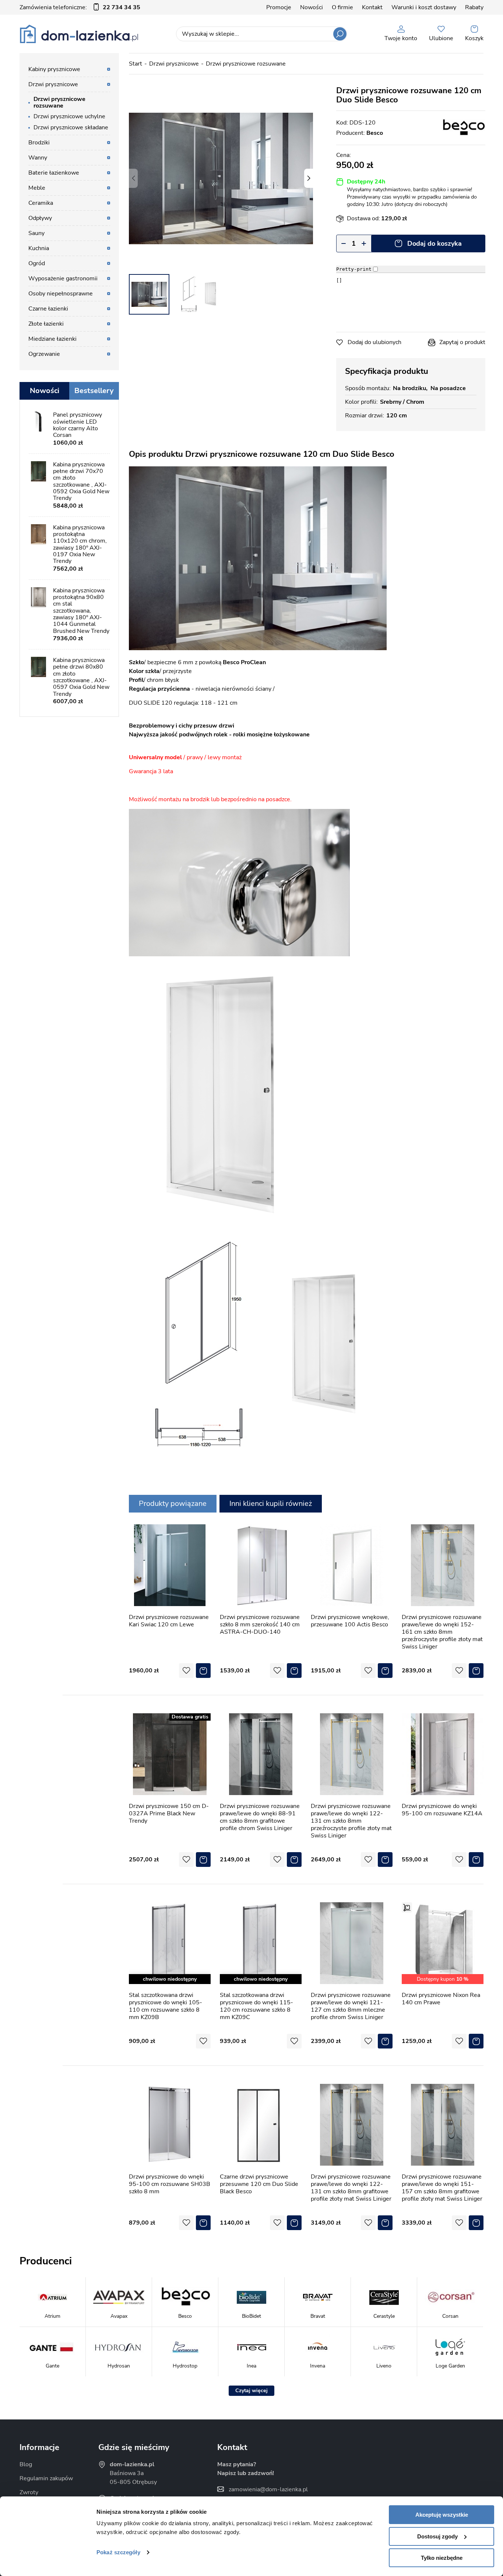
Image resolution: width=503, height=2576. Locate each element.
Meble (37, 188)
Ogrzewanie (44, 354)
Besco (375, 133)
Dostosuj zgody (437, 2536)
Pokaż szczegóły (118, 2552)
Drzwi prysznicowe (174, 64)
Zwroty (29, 2492)
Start (136, 64)
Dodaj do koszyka (435, 243)
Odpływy (40, 218)
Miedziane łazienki (52, 339)
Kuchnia (39, 248)
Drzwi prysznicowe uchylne (69, 116)
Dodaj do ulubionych (374, 342)
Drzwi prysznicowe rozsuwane (246, 64)
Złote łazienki (46, 324)
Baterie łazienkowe (54, 173)
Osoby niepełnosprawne (61, 294)
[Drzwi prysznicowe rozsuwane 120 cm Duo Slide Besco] (221, 178)
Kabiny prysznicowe (54, 69)
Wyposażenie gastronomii (63, 278)
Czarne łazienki (48, 309)
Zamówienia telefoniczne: (80, 7)
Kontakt (372, 7)
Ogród (37, 263)
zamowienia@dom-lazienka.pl (268, 2489)
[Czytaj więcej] (251, 2391)
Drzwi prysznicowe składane (71, 127)
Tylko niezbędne (442, 2558)
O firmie (342, 7)
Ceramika (41, 203)
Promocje (279, 7)
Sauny (36, 233)
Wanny (38, 158)
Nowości (312, 7)
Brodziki (39, 143)
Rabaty (474, 7)
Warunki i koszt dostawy (424, 7)
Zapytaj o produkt (462, 342)
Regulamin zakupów (46, 2478)
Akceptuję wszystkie (442, 2515)
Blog (26, 2464)
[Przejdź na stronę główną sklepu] (79, 34)
